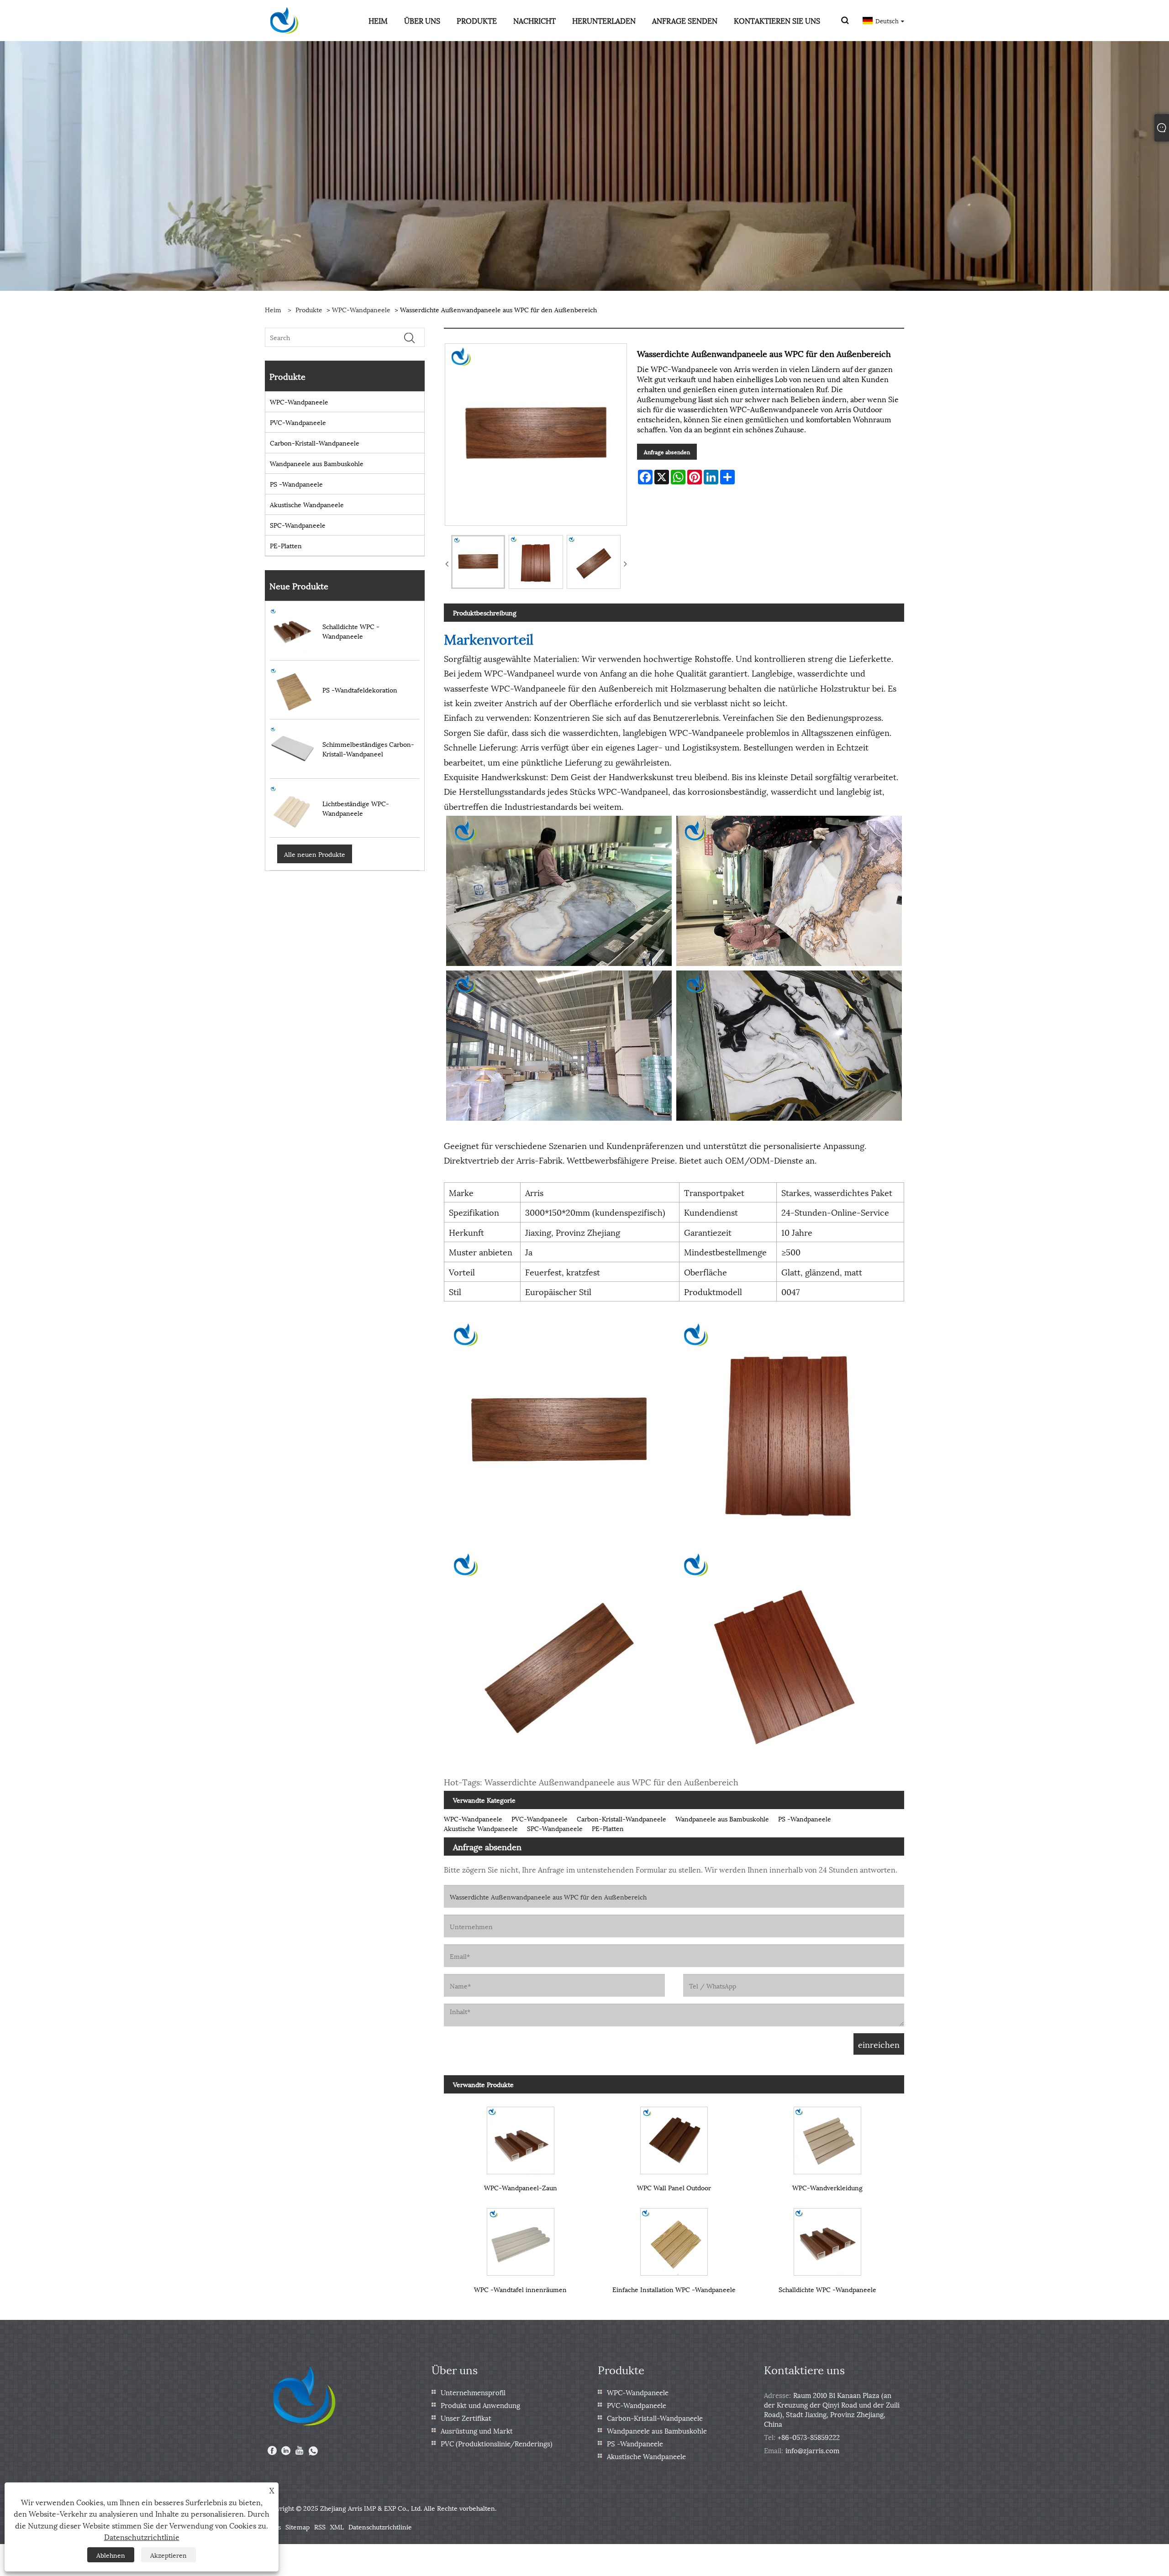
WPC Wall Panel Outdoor (674, 2187)
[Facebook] (272, 2451)
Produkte (309, 309)
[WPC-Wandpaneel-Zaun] (521, 2136)
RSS (320, 2526)
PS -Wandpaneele (296, 484)
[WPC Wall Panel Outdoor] (674, 2136)
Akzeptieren (169, 2555)
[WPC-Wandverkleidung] (827, 2136)
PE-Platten (286, 545)
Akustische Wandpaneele (307, 504)
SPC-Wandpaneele (298, 525)
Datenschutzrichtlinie (380, 2526)
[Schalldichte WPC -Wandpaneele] (827, 2238)
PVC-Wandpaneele (298, 422)
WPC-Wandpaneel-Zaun (521, 2187)
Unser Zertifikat (466, 2418)
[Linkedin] (286, 2451)
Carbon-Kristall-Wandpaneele (315, 443)
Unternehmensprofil (473, 2392)
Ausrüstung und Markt (477, 2430)
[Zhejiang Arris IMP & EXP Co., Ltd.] (284, 19)
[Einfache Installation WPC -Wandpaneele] (674, 2238)
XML (337, 2526)
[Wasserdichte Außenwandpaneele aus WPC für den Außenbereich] (478, 562)
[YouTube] (300, 2451)
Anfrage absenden (667, 452)
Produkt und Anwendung (480, 2405)
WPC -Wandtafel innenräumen (520, 2289)
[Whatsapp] (313, 2451)
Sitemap (298, 2526)
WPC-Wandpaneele (361, 309)
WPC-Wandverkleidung (827, 2187)
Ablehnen (111, 2555)
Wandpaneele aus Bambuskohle (317, 463)
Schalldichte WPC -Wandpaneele (827, 2289)
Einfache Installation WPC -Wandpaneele (674, 2289)
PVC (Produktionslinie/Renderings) (497, 2443)
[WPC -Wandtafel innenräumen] (521, 2238)
